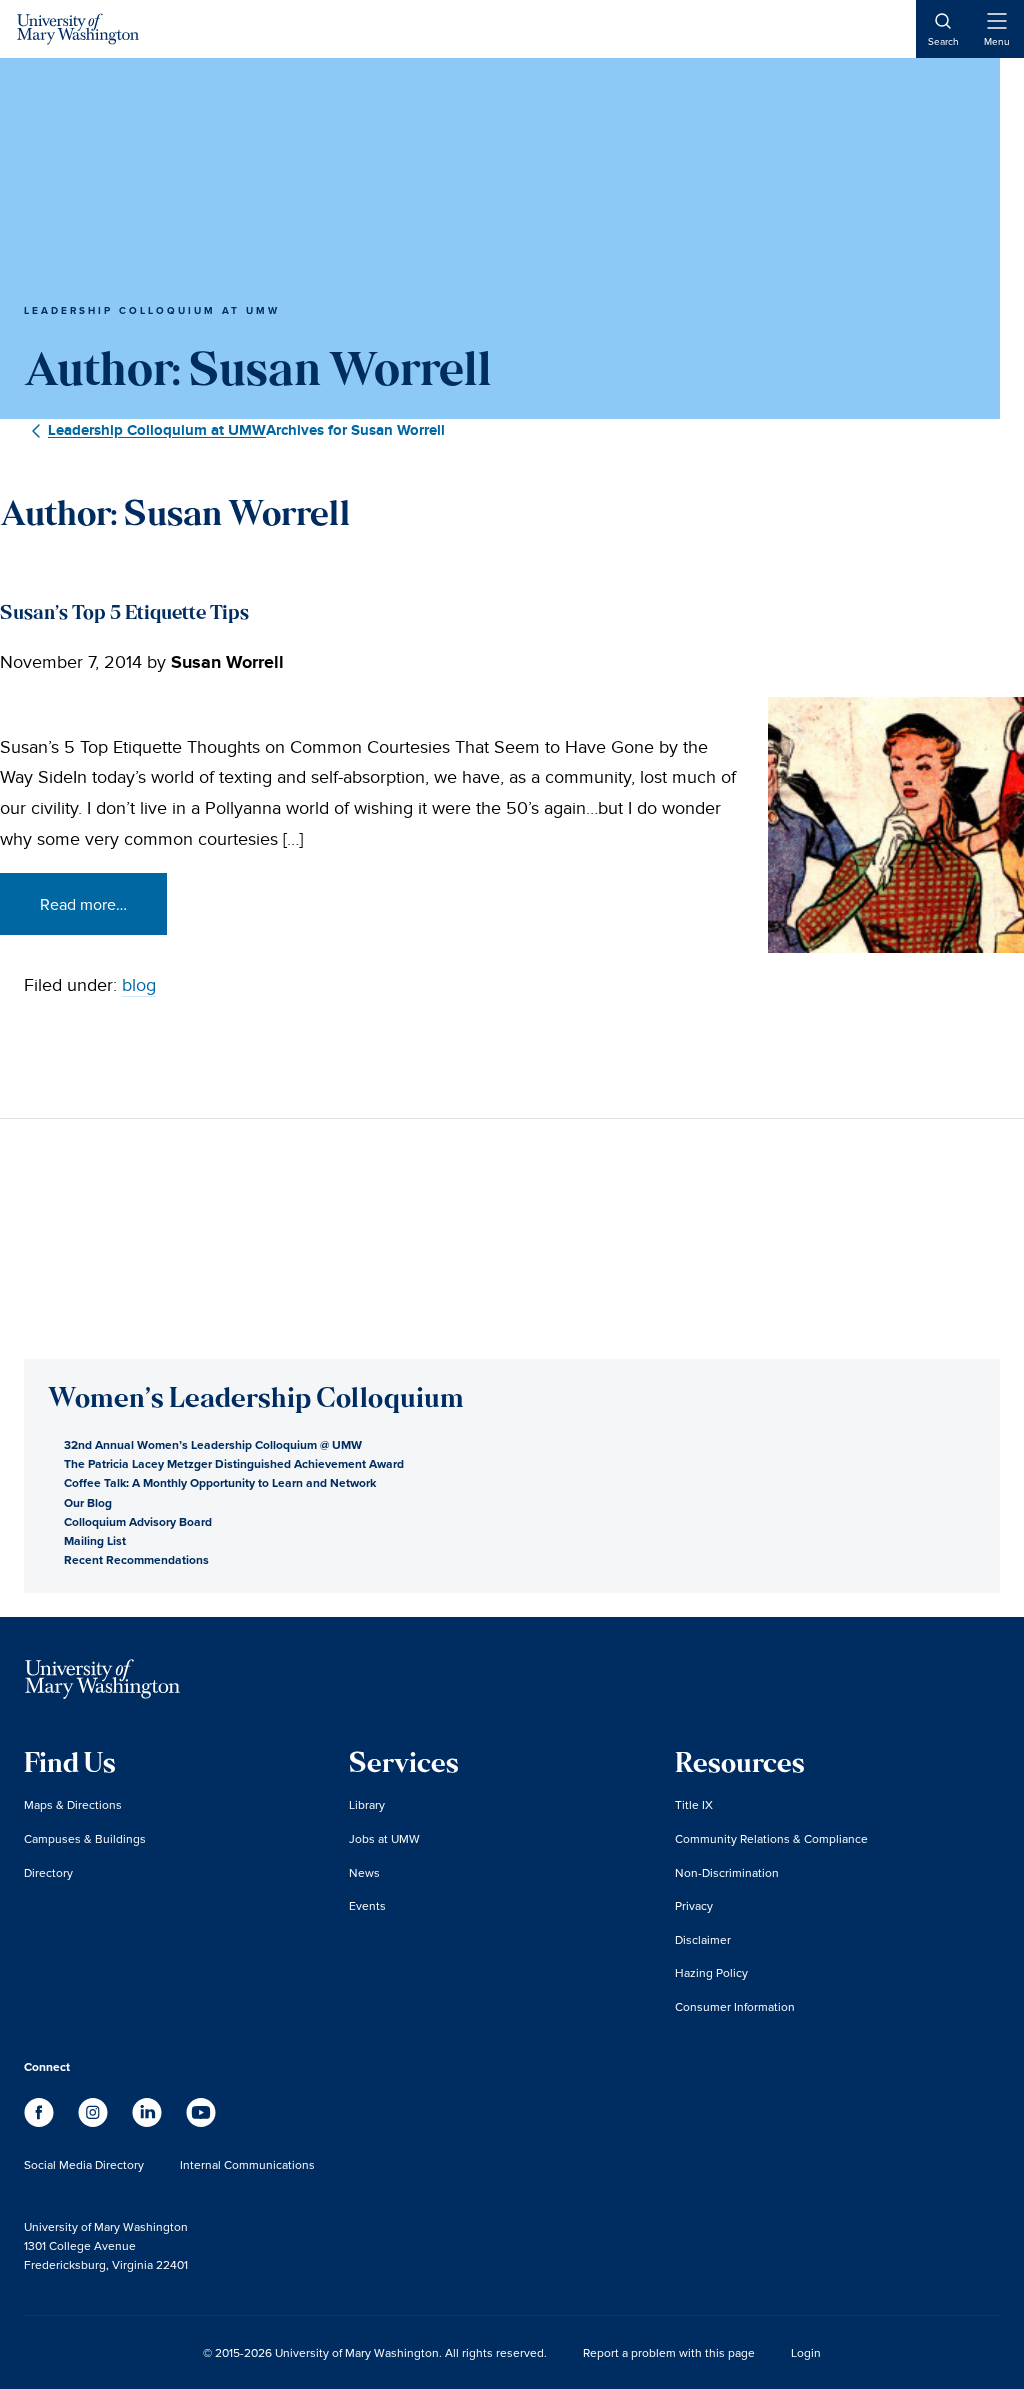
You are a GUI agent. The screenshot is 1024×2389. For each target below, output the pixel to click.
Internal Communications (247, 2164)
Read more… (83, 904)
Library (367, 1804)
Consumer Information (735, 2006)
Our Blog (88, 1502)
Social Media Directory (84, 2164)
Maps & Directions (73, 1804)
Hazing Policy (711, 1972)
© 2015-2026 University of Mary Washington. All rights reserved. (375, 2352)
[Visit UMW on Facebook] (41, 2122)
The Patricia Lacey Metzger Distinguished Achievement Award (234, 1463)
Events (367, 1905)
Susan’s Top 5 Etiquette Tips (124, 614)
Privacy (694, 1905)
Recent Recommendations (136, 1559)
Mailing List (95, 1540)
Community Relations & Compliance (771, 1838)
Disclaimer (703, 1939)
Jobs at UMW (384, 1838)
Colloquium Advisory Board (138, 1521)
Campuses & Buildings (85, 1838)
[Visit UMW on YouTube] (201, 2122)
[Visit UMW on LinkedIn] (149, 2122)
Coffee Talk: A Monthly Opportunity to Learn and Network (220, 1482)
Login (806, 2352)
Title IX (694, 1804)
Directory (48, 1872)
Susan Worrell (227, 663)
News (364, 1872)
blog (139, 985)
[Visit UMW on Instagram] (95, 2122)
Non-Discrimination (727, 1872)
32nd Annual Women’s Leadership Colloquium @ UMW (213, 1444)
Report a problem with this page (669, 2352)
